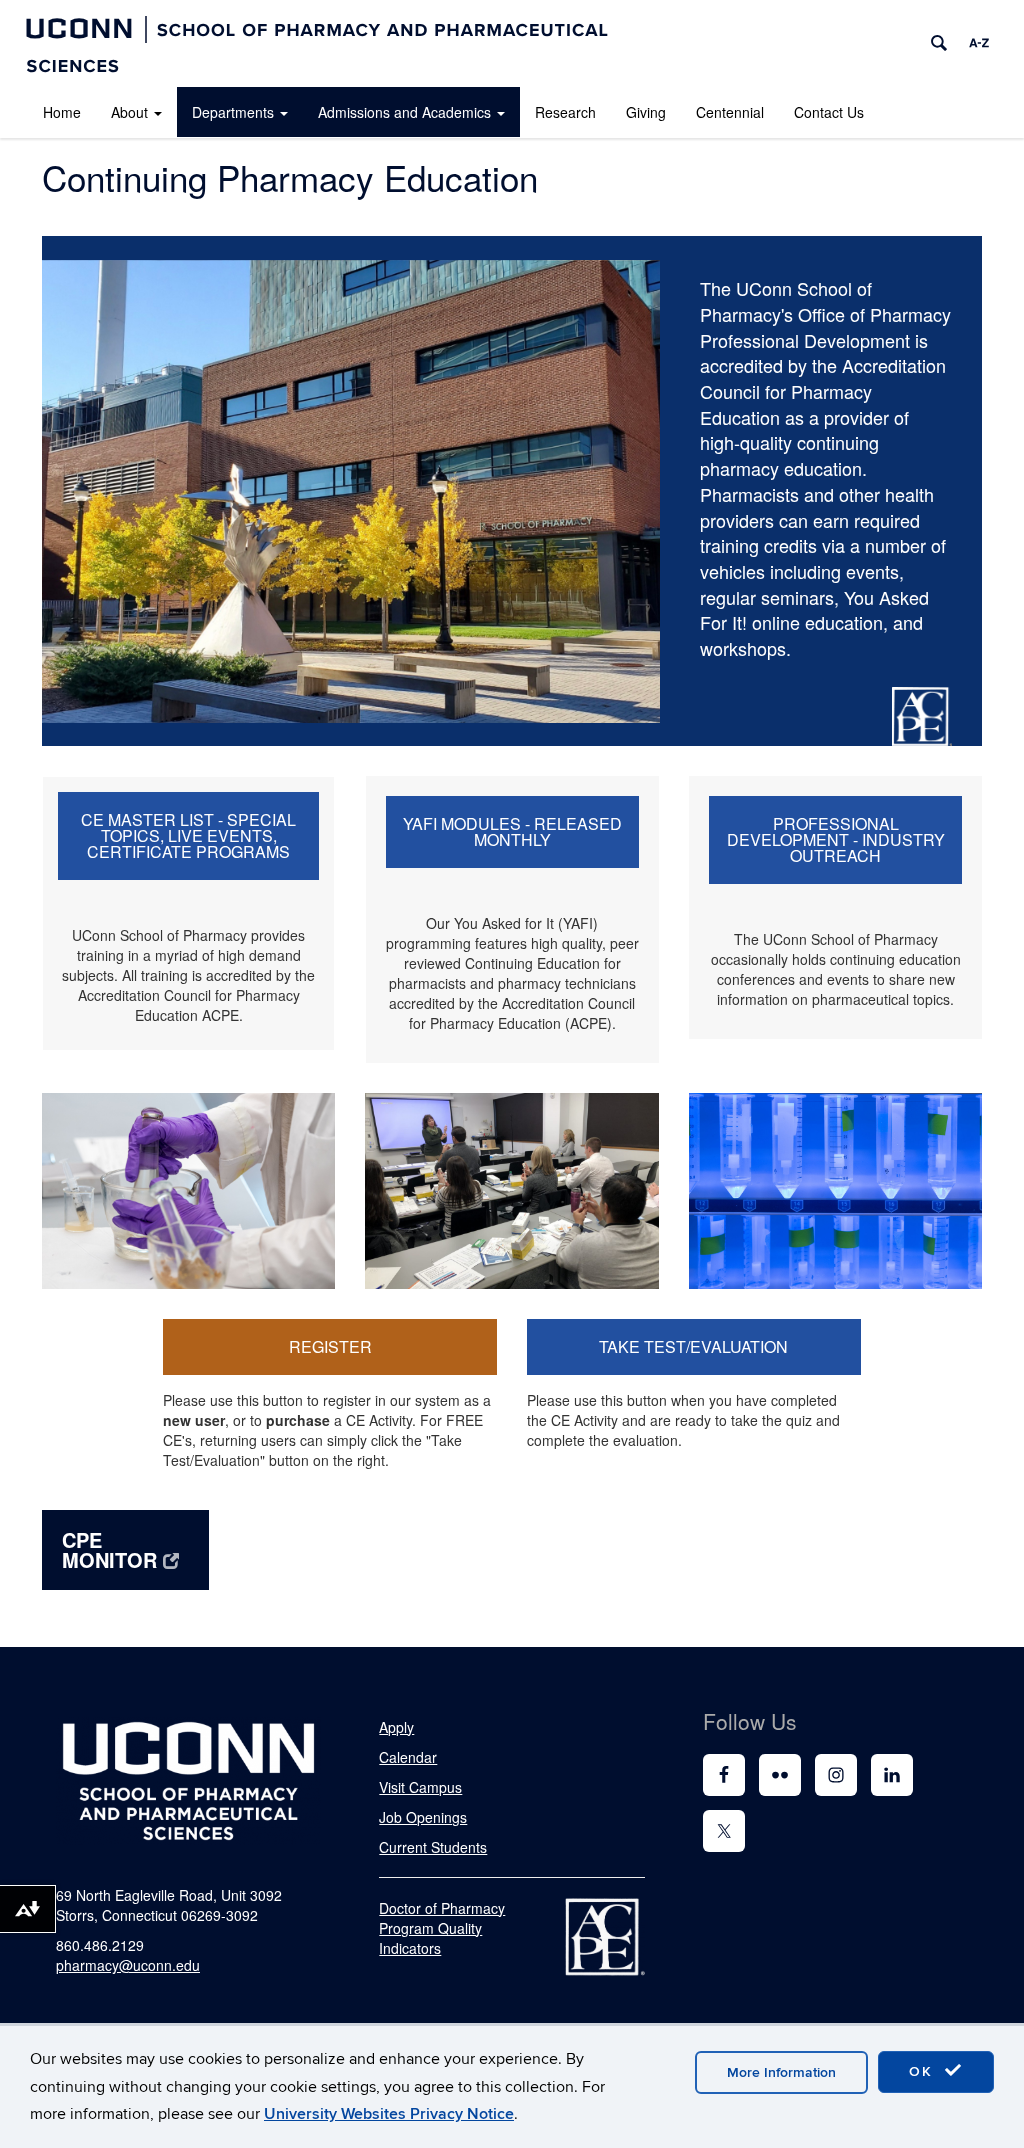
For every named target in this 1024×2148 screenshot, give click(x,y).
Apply (396, 1727)
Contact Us (829, 112)
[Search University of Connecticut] (939, 43)
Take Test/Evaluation (693, 1346)
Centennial (730, 112)
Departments (233, 112)
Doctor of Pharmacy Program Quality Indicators (442, 1928)
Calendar (408, 1757)
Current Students (433, 1847)
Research (565, 112)
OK (924, 2071)
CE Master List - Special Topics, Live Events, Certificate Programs (188, 835)
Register (330, 1346)
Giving (646, 112)
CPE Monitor (109, 1549)
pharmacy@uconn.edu (128, 1965)
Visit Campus (420, 1787)
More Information (781, 2072)
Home (62, 112)
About (129, 112)
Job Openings (423, 1817)
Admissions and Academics (404, 112)
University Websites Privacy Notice (389, 2114)
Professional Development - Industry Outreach (836, 839)
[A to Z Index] (979, 43)
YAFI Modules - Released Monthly (512, 831)
